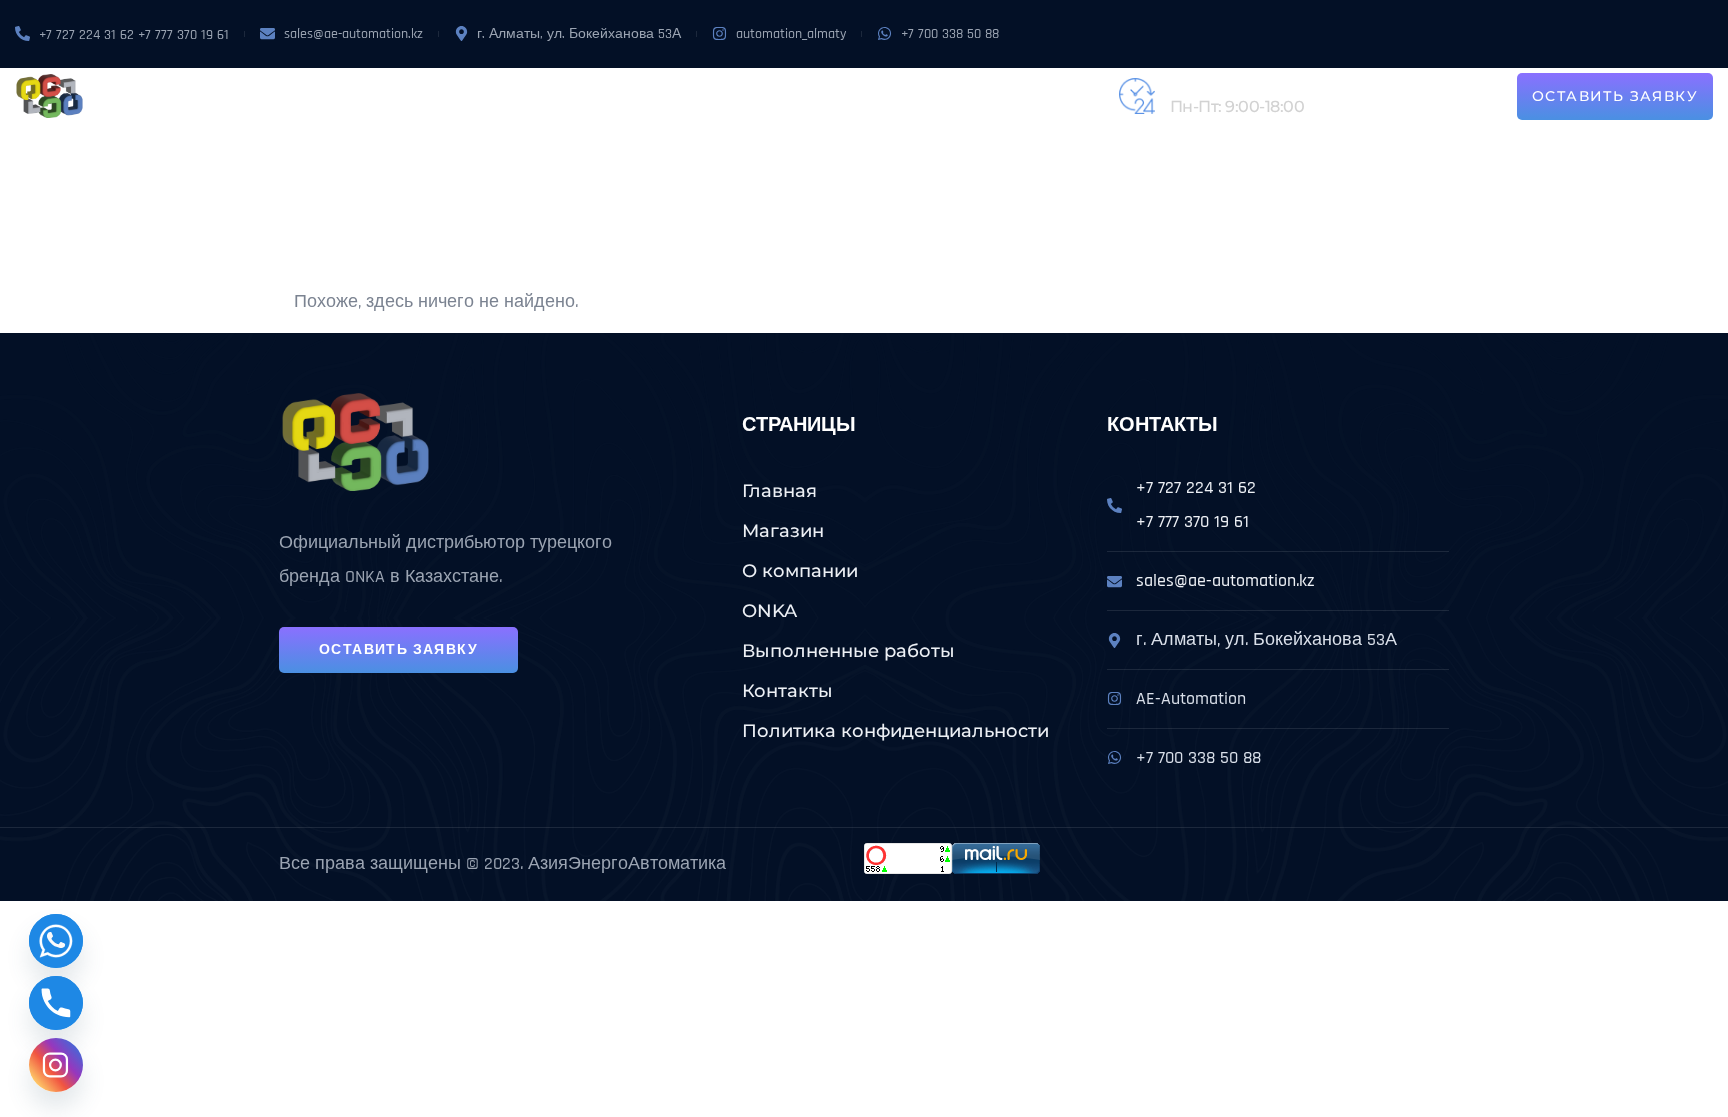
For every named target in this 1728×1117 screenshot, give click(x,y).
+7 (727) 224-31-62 (1235, 85)
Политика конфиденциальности (895, 731)
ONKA (606, 96)
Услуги (670, 96)
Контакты (984, 96)
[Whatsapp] (56, 941)
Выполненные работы (833, 96)
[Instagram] (56, 1065)
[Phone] (56, 1003)
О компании (522, 96)
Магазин (420, 96)
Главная (779, 491)
